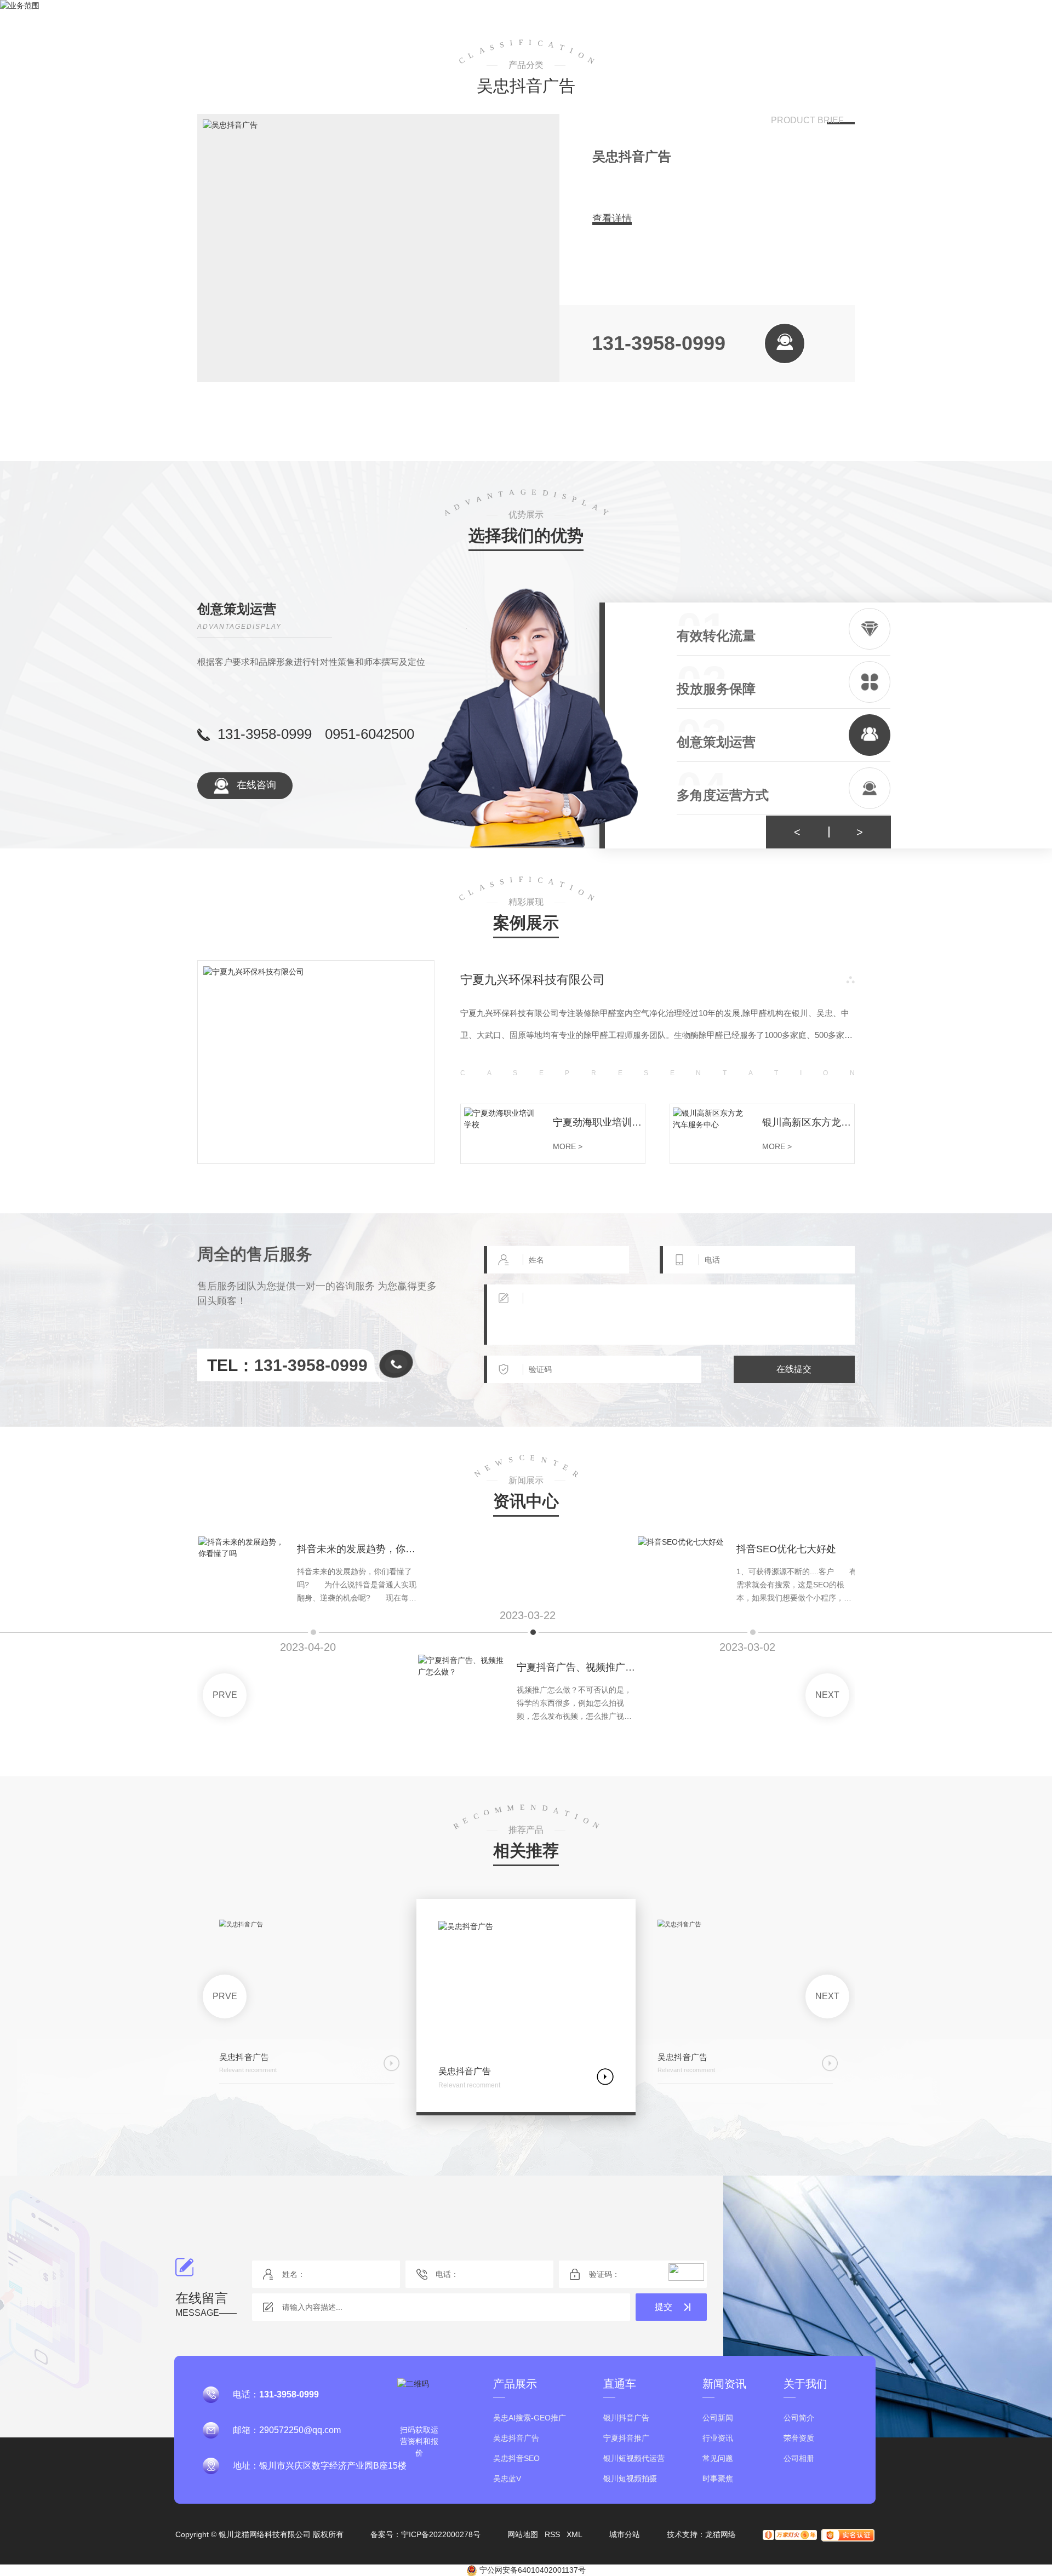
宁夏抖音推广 (626, 2438)
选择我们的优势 (526, 536)
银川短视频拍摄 (630, 2479)
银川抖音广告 (626, 2418)
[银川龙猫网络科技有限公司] (153, 30)
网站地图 (523, 2534)
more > (568, 1146)
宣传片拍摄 (628, 30)
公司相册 (799, 2459)
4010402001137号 (554, 2570)
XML (574, 2534)
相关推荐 (526, 1851)
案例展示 (526, 923)
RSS (552, 2534)
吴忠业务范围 (449, 30)
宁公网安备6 (501, 2570)
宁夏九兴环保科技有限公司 (533, 980)
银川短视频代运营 (634, 2459)
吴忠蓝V (507, 2479)
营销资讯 (716, 30)
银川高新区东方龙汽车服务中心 (808, 1122)
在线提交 (794, 1369)
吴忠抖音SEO (516, 2459)
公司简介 (799, 2418)
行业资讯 (718, 2438)
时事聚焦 (718, 2479)
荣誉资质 (799, 2438)
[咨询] (785, 343)
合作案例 (541, 30)
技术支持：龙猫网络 (701, 2534)
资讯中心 (526, 1502)
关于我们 (357, 30)
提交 (664, 2307)
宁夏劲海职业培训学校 (599, 1122)
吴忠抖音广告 (632, 156)
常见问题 (718, 2459)
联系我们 (799, 30)
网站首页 (273, 30)
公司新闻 (718, 2418)
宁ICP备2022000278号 (441, 2534)
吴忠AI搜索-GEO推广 (530, 2418)
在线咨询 (255, 785)
